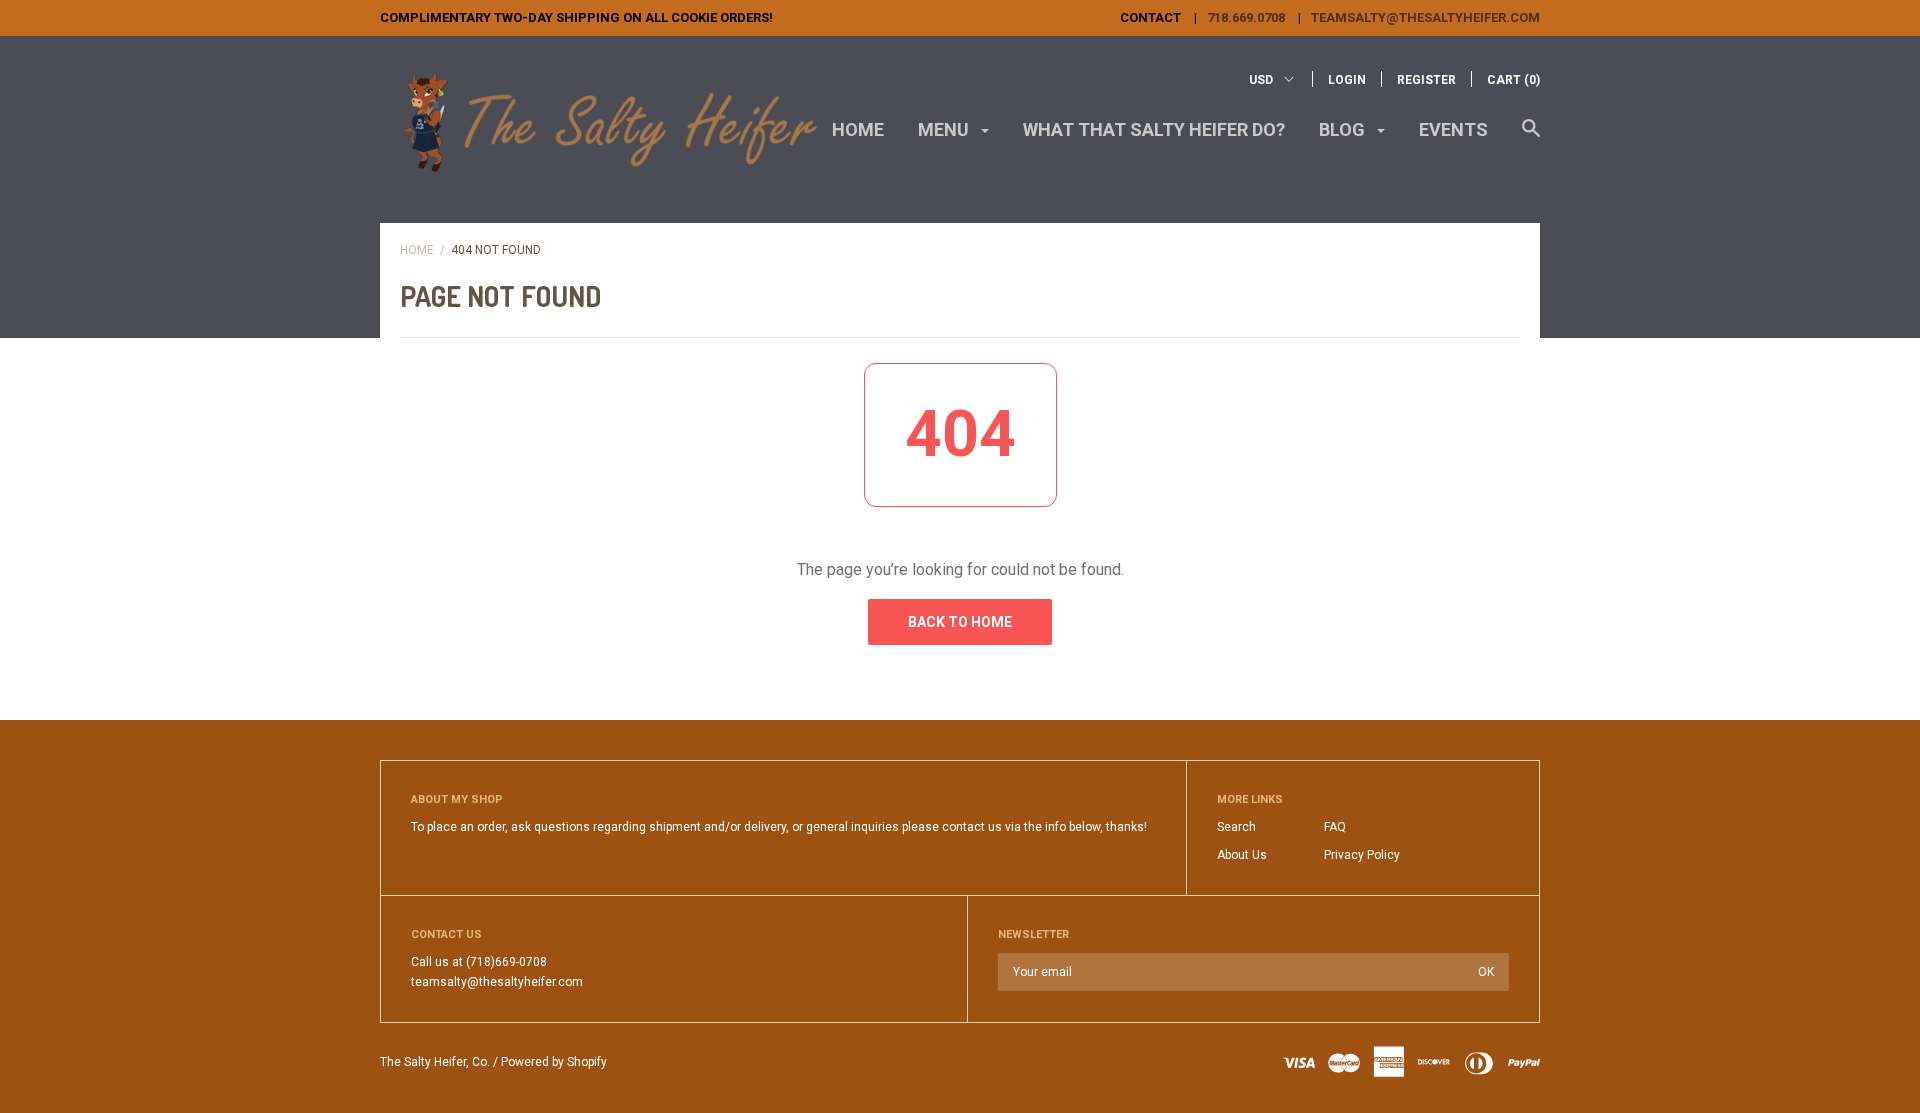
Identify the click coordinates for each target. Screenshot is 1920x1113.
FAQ (1335, 827)
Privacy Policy (1362, 855)
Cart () (1513, 80)
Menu (945, 129)
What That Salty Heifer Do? (1154, 129)
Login (1347, 80)
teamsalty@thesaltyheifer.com (1425, 17)
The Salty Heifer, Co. (435, 1062)
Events (1453, 129)
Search (1236, 827)
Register (1426, 80)
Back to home (960, 622)
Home (858, 129)
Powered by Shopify (554, 1062)
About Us (1242, 855)
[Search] (1531, 138)
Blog (1344, 129)
